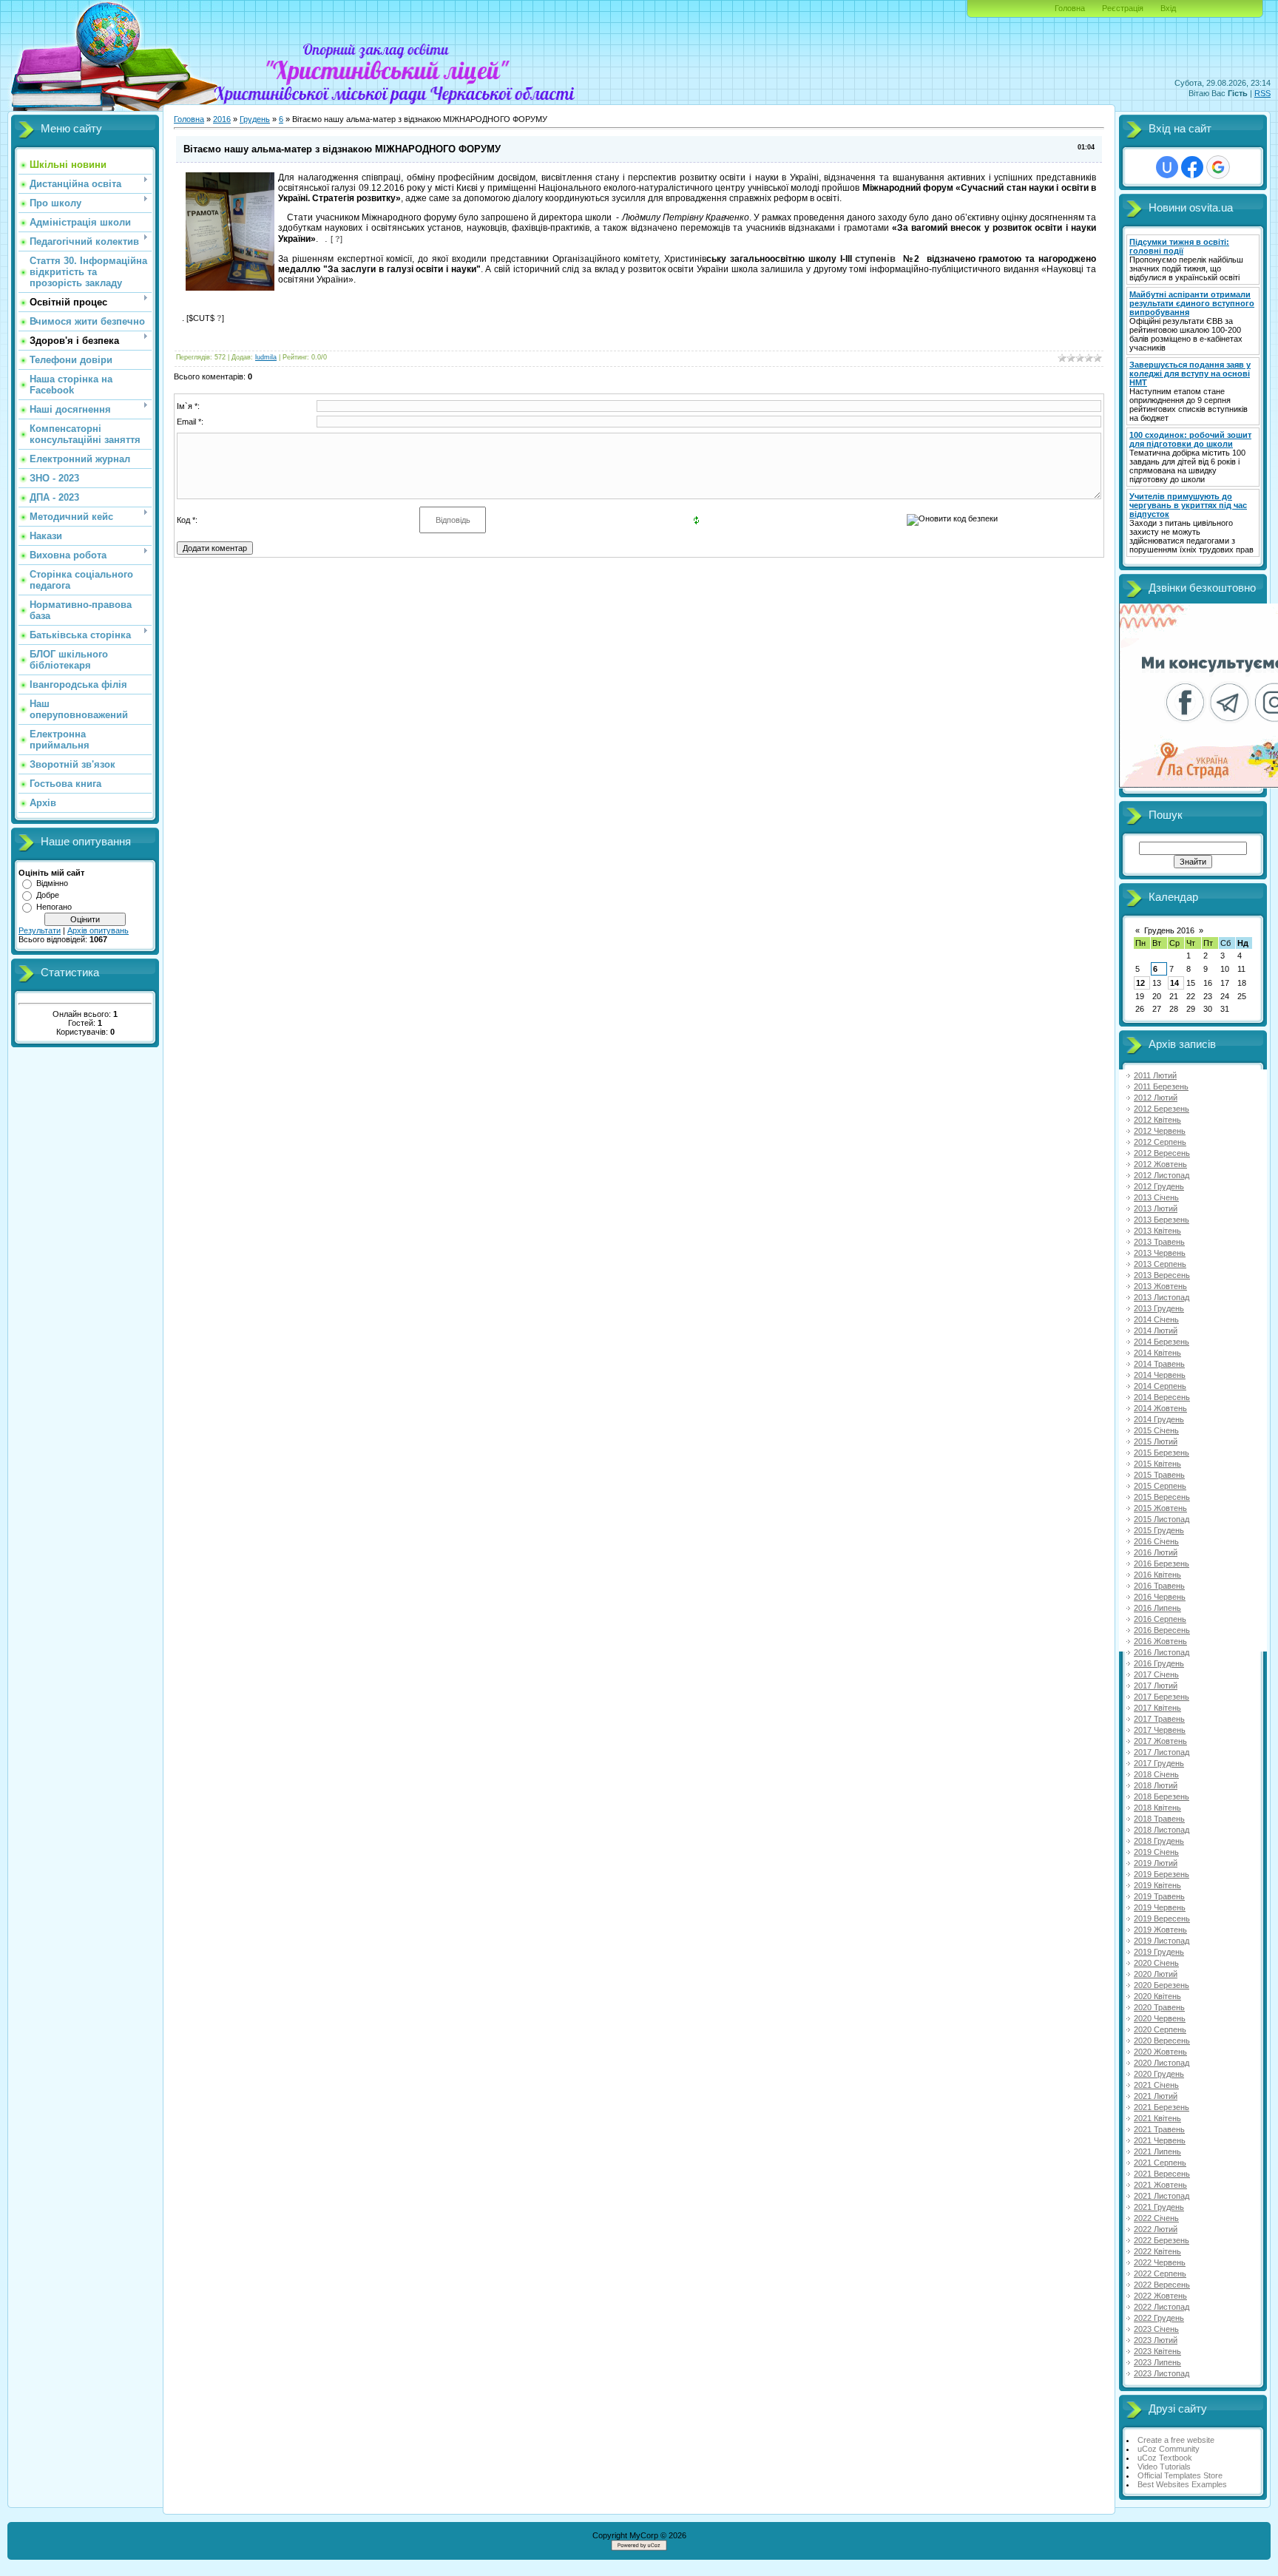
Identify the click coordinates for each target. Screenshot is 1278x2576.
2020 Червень (1160, 2018)
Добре (48, 895)
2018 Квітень (1157, 1808)
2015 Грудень (1159, 1530)
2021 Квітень (1157, 2118)
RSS (1262, 93)
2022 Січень (1156, 2218)
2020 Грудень (1159, 2074)
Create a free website (1176, 2440)
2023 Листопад (1162, 2373)
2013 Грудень (1159, 1308)
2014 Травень (1159, 1364)
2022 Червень (1160, 2262)
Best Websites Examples (1182, 2484)
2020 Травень (1159, 2007)
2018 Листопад (1162, 1830)
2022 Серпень (1160, 2274)
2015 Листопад (1162, 1519)
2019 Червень (1160, 1907)
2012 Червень (1160, 1131)
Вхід (1168, 8)
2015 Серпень (1160, 1486)
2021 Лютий (1156, 2096)
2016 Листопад (1162, 1652)
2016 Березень (1162, 1563)
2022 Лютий (1156, 2229)
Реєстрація (1123, 8)
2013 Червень (1160, 1253)
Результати (40, 930)
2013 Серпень (1160, 1264)
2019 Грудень (1159, 1952)
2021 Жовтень (1160, 2185)
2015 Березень (1162, 1453)
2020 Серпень (1160, 2029)
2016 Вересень (1162, 1630)
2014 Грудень (1159, 1419)
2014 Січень (1156, 1319)
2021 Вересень (1162, 2174)
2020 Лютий (1156, 1974)
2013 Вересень (1162, 1275)
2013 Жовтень (1160, 1286)
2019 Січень (1156, 1852)
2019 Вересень (1162, 1919)
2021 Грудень (1159, 2207)
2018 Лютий (1156, 1785)
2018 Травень (1159, 1819)
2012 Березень (1162, 1109)
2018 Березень (1162, 1796)
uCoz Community (1169, 2449)
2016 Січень (1156, 1541)
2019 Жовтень (1160, 1930)
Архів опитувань (98, 930)
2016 (222, 119)
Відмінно (52, 883)
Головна (1070, 8)
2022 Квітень (1157, 2251)
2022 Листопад (1162, 2307)
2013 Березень (1162, 1220)
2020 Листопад (1162, 2063)
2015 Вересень (1162, 1497)
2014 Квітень (1157, 1353)
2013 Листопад (1162, 1297)
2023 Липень (1157, 2362)
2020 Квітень (1157, 1996)
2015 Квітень (1157, 1464)
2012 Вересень (1162, 1153)
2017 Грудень (1159, 1763)
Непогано (54, 907)
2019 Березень (1162, 1874)
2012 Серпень (1160, 1142)
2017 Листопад (1162, 1752)
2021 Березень (1162, 2107)
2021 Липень (1157, 2151)
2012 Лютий (1156, 1098)
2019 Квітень (1157, 1885)
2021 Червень (1160, 2140)
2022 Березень (1162, 2240)
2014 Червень (1160, 1375)
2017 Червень (1160, 1730)
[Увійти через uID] (1167, 167)
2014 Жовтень (1160, 1408)
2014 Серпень (1160, 1386)
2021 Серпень (1160, 2163)
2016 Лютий (1156, 1552)
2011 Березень (1161, 1086)
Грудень (255, 119)
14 (1174, 983)
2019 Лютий (1156, 1863)
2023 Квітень (1157, 2351)
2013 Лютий (1156, 1208)
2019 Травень (1159, 1896)
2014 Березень (1162, 1342)
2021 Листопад (1162, 2196)
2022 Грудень (1159, 2318)
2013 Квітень (1157, 1231)
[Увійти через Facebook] (1192, 167)
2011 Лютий (1155, 1075)
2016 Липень (1157, 1608)
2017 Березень (1162, 1697)
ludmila (266, 357)
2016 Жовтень (1160, 1641)
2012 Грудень (1159, 1186)
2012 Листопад (1162, 1175)
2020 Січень (1156, 1963)
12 (1140, 983)
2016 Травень (1159, 1586)
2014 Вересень (1162, 1397)
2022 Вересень (1162, 2285)
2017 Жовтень (1160, 1741)
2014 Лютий (1156, 1331)
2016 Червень (1160, 1597)
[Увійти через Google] (1218, 167)
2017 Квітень (1157, 1708)
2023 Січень (1156, 2329)
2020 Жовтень (1160, 2052)
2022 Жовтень (1160, 2296)
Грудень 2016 (1169, 930)
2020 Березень (1162, 1985)
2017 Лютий (1156, 1686)
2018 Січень (1156, 1774)
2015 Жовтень (1160, 1508)
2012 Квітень (1157, 1120)
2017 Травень (1159, 1719)
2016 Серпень (1160, 1619)
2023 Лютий (1156, 2340)
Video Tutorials (1164, 2467)
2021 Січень (1156, 2085)
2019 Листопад (1162, 1941)
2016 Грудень (1159, 1663)
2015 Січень (1156, 1430)
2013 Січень (1156, 1197)
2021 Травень (1159, 2129)
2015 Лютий (1156, 1441)
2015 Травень (1159, 1475)
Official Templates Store (1180, 2475)
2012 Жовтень (1160, 1164)
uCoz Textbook (1165, 2458)
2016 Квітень (1157, 1575)
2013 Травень (1159, 1242)
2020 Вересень (1162, 2041)
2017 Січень (1156, 1674)
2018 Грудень (1159, 1841)
